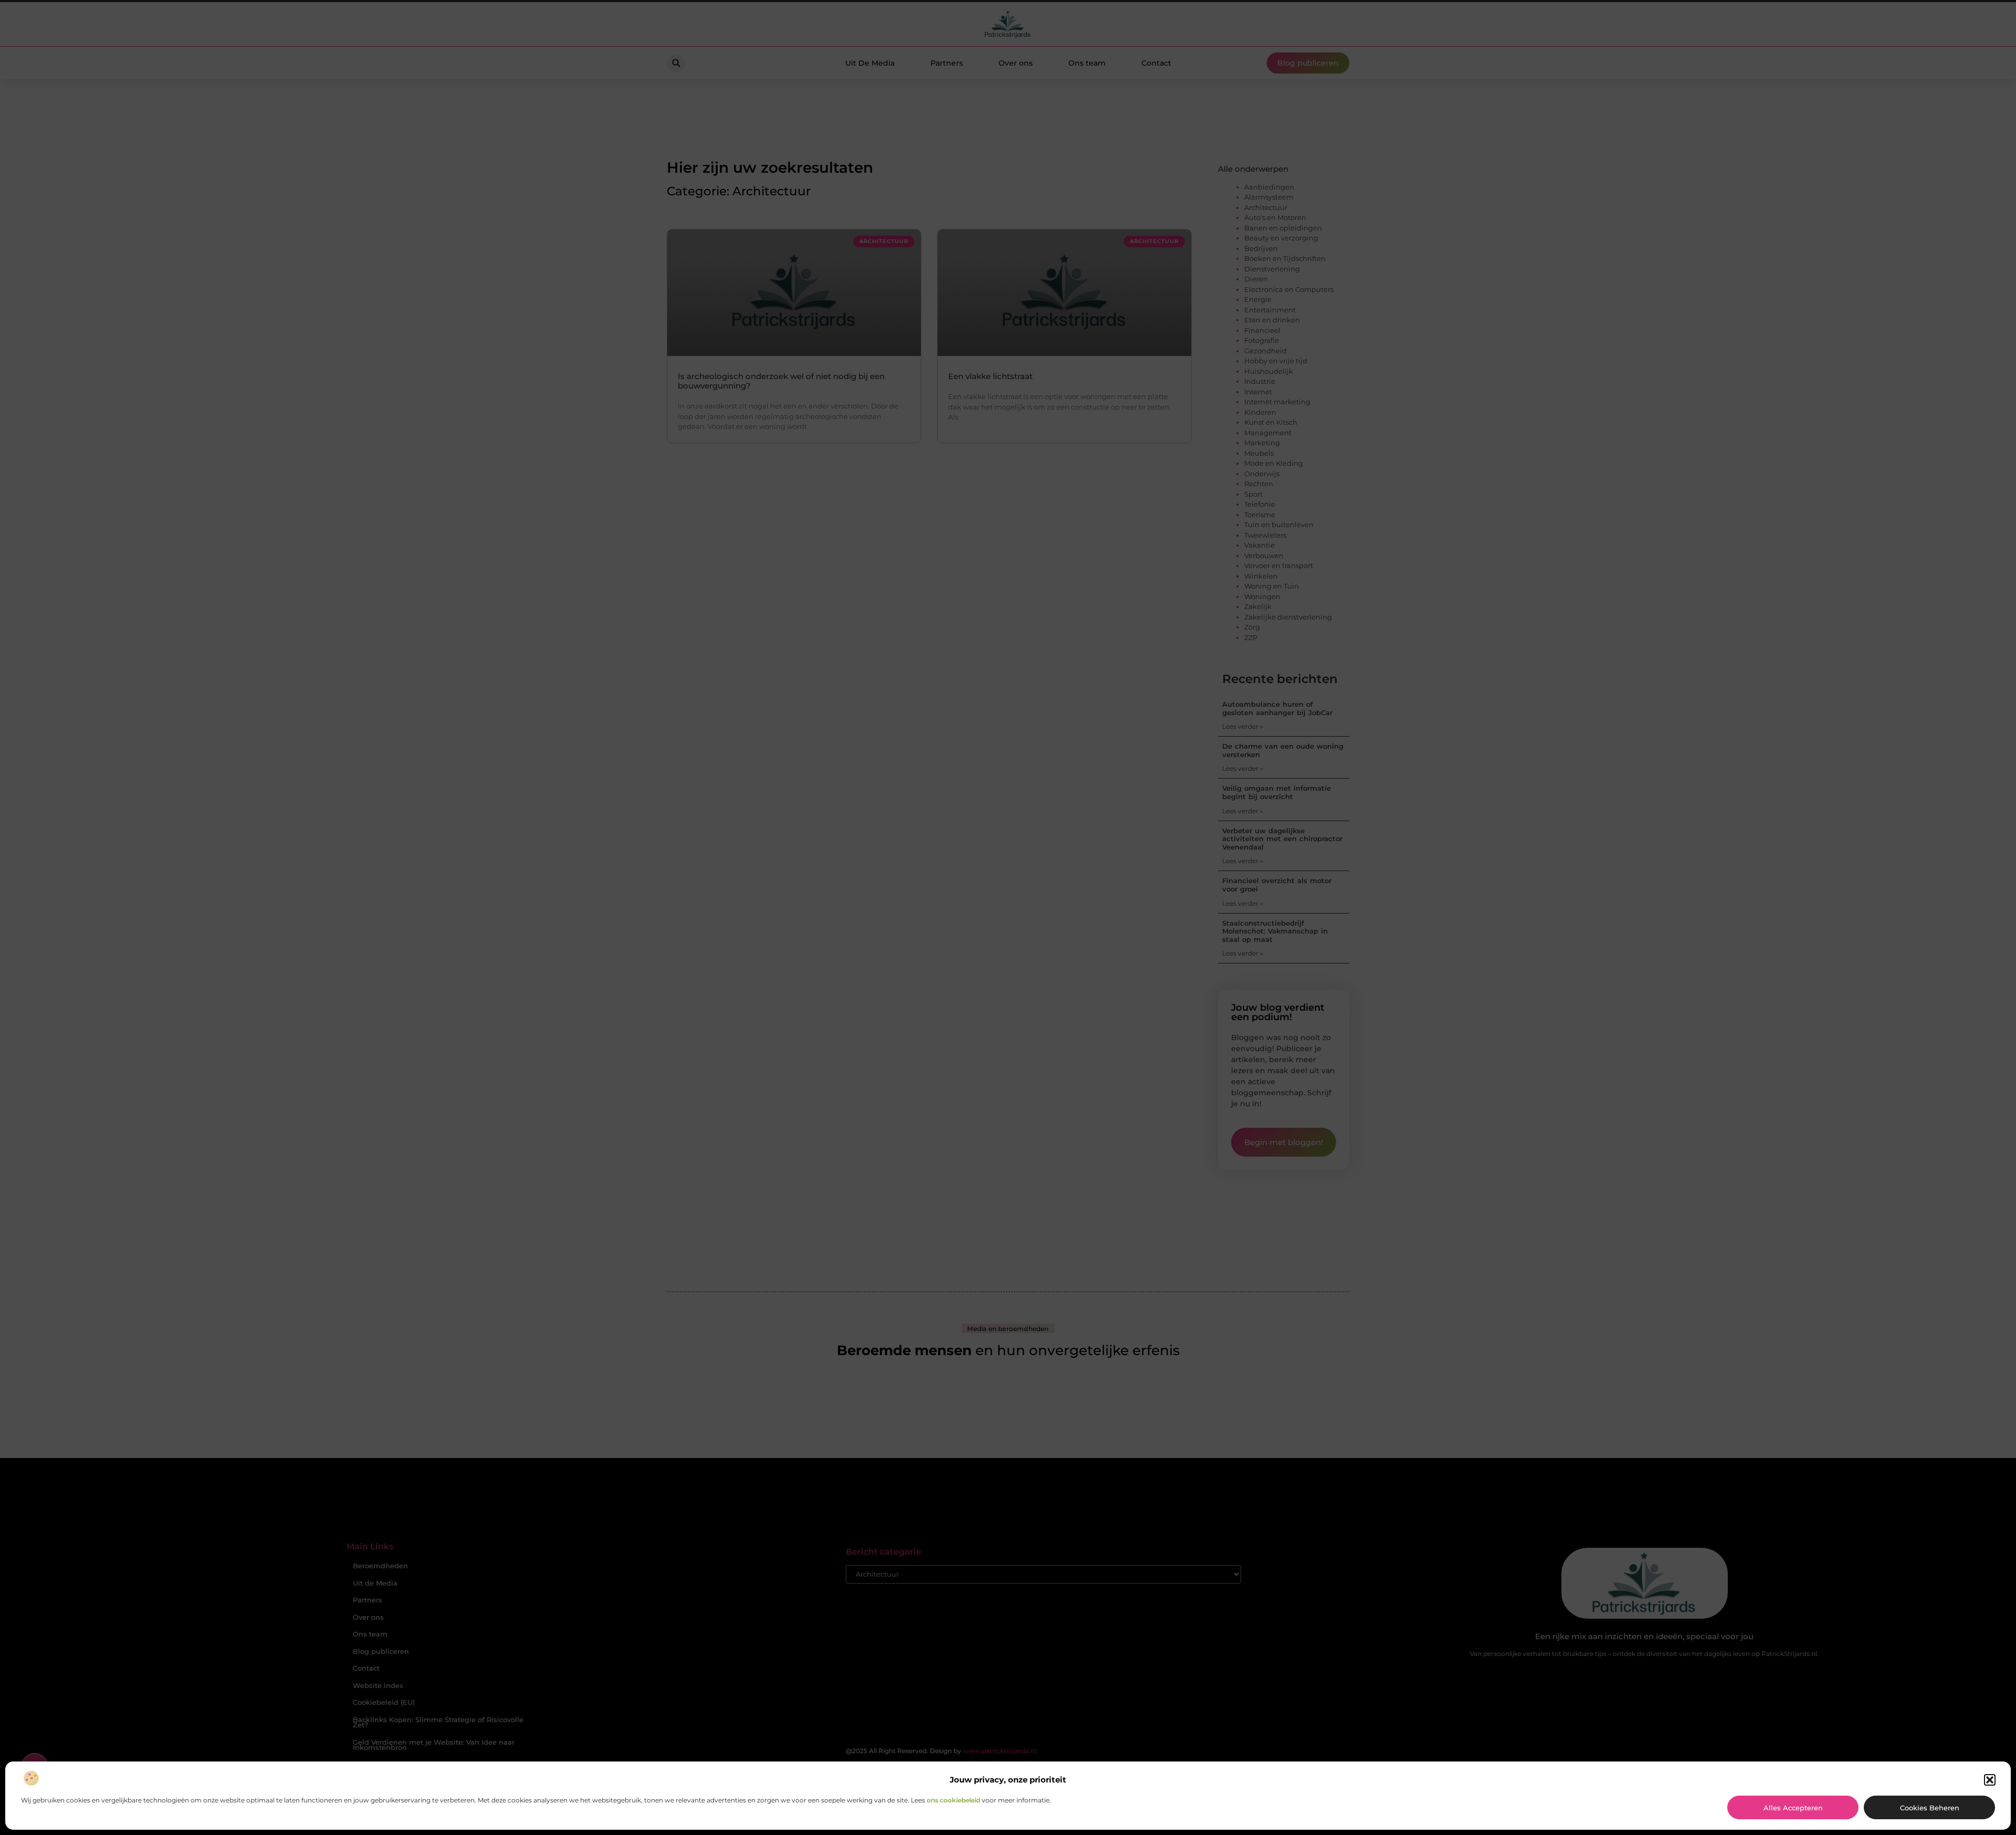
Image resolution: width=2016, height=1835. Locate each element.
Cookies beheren (1930, 1808)
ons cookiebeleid (953, 1800)
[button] (1990, 1780)
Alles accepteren (1793, 1808)
